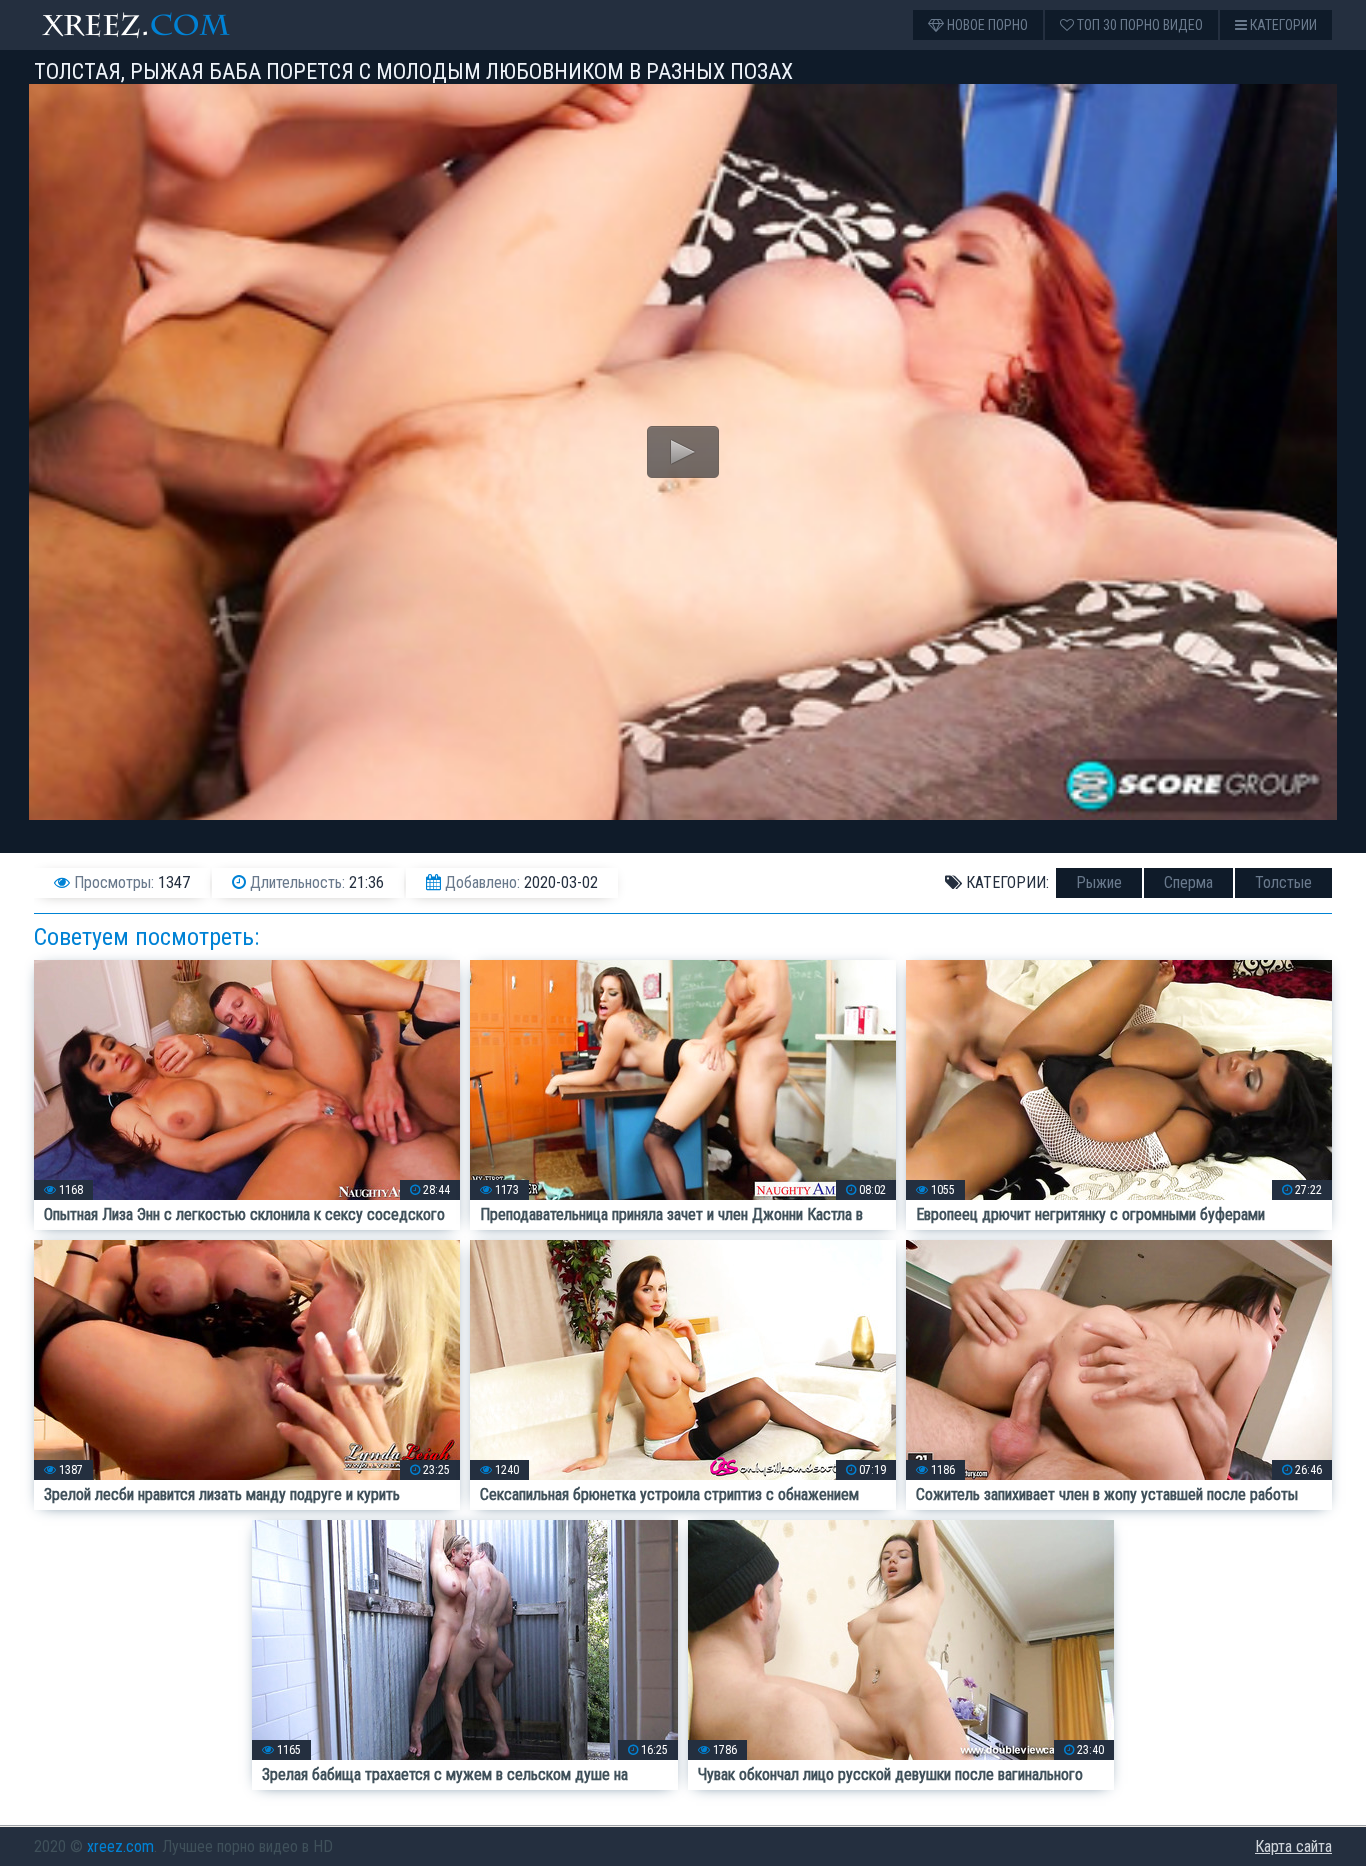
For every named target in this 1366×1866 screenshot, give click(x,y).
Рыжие (1099, 882)
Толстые (1283, 882)
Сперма (1188, 882)
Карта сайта (1293, 1846)
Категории (1282, 25)
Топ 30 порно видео (1138, 25)
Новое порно (986, 25)
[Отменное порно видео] (154, 25)
